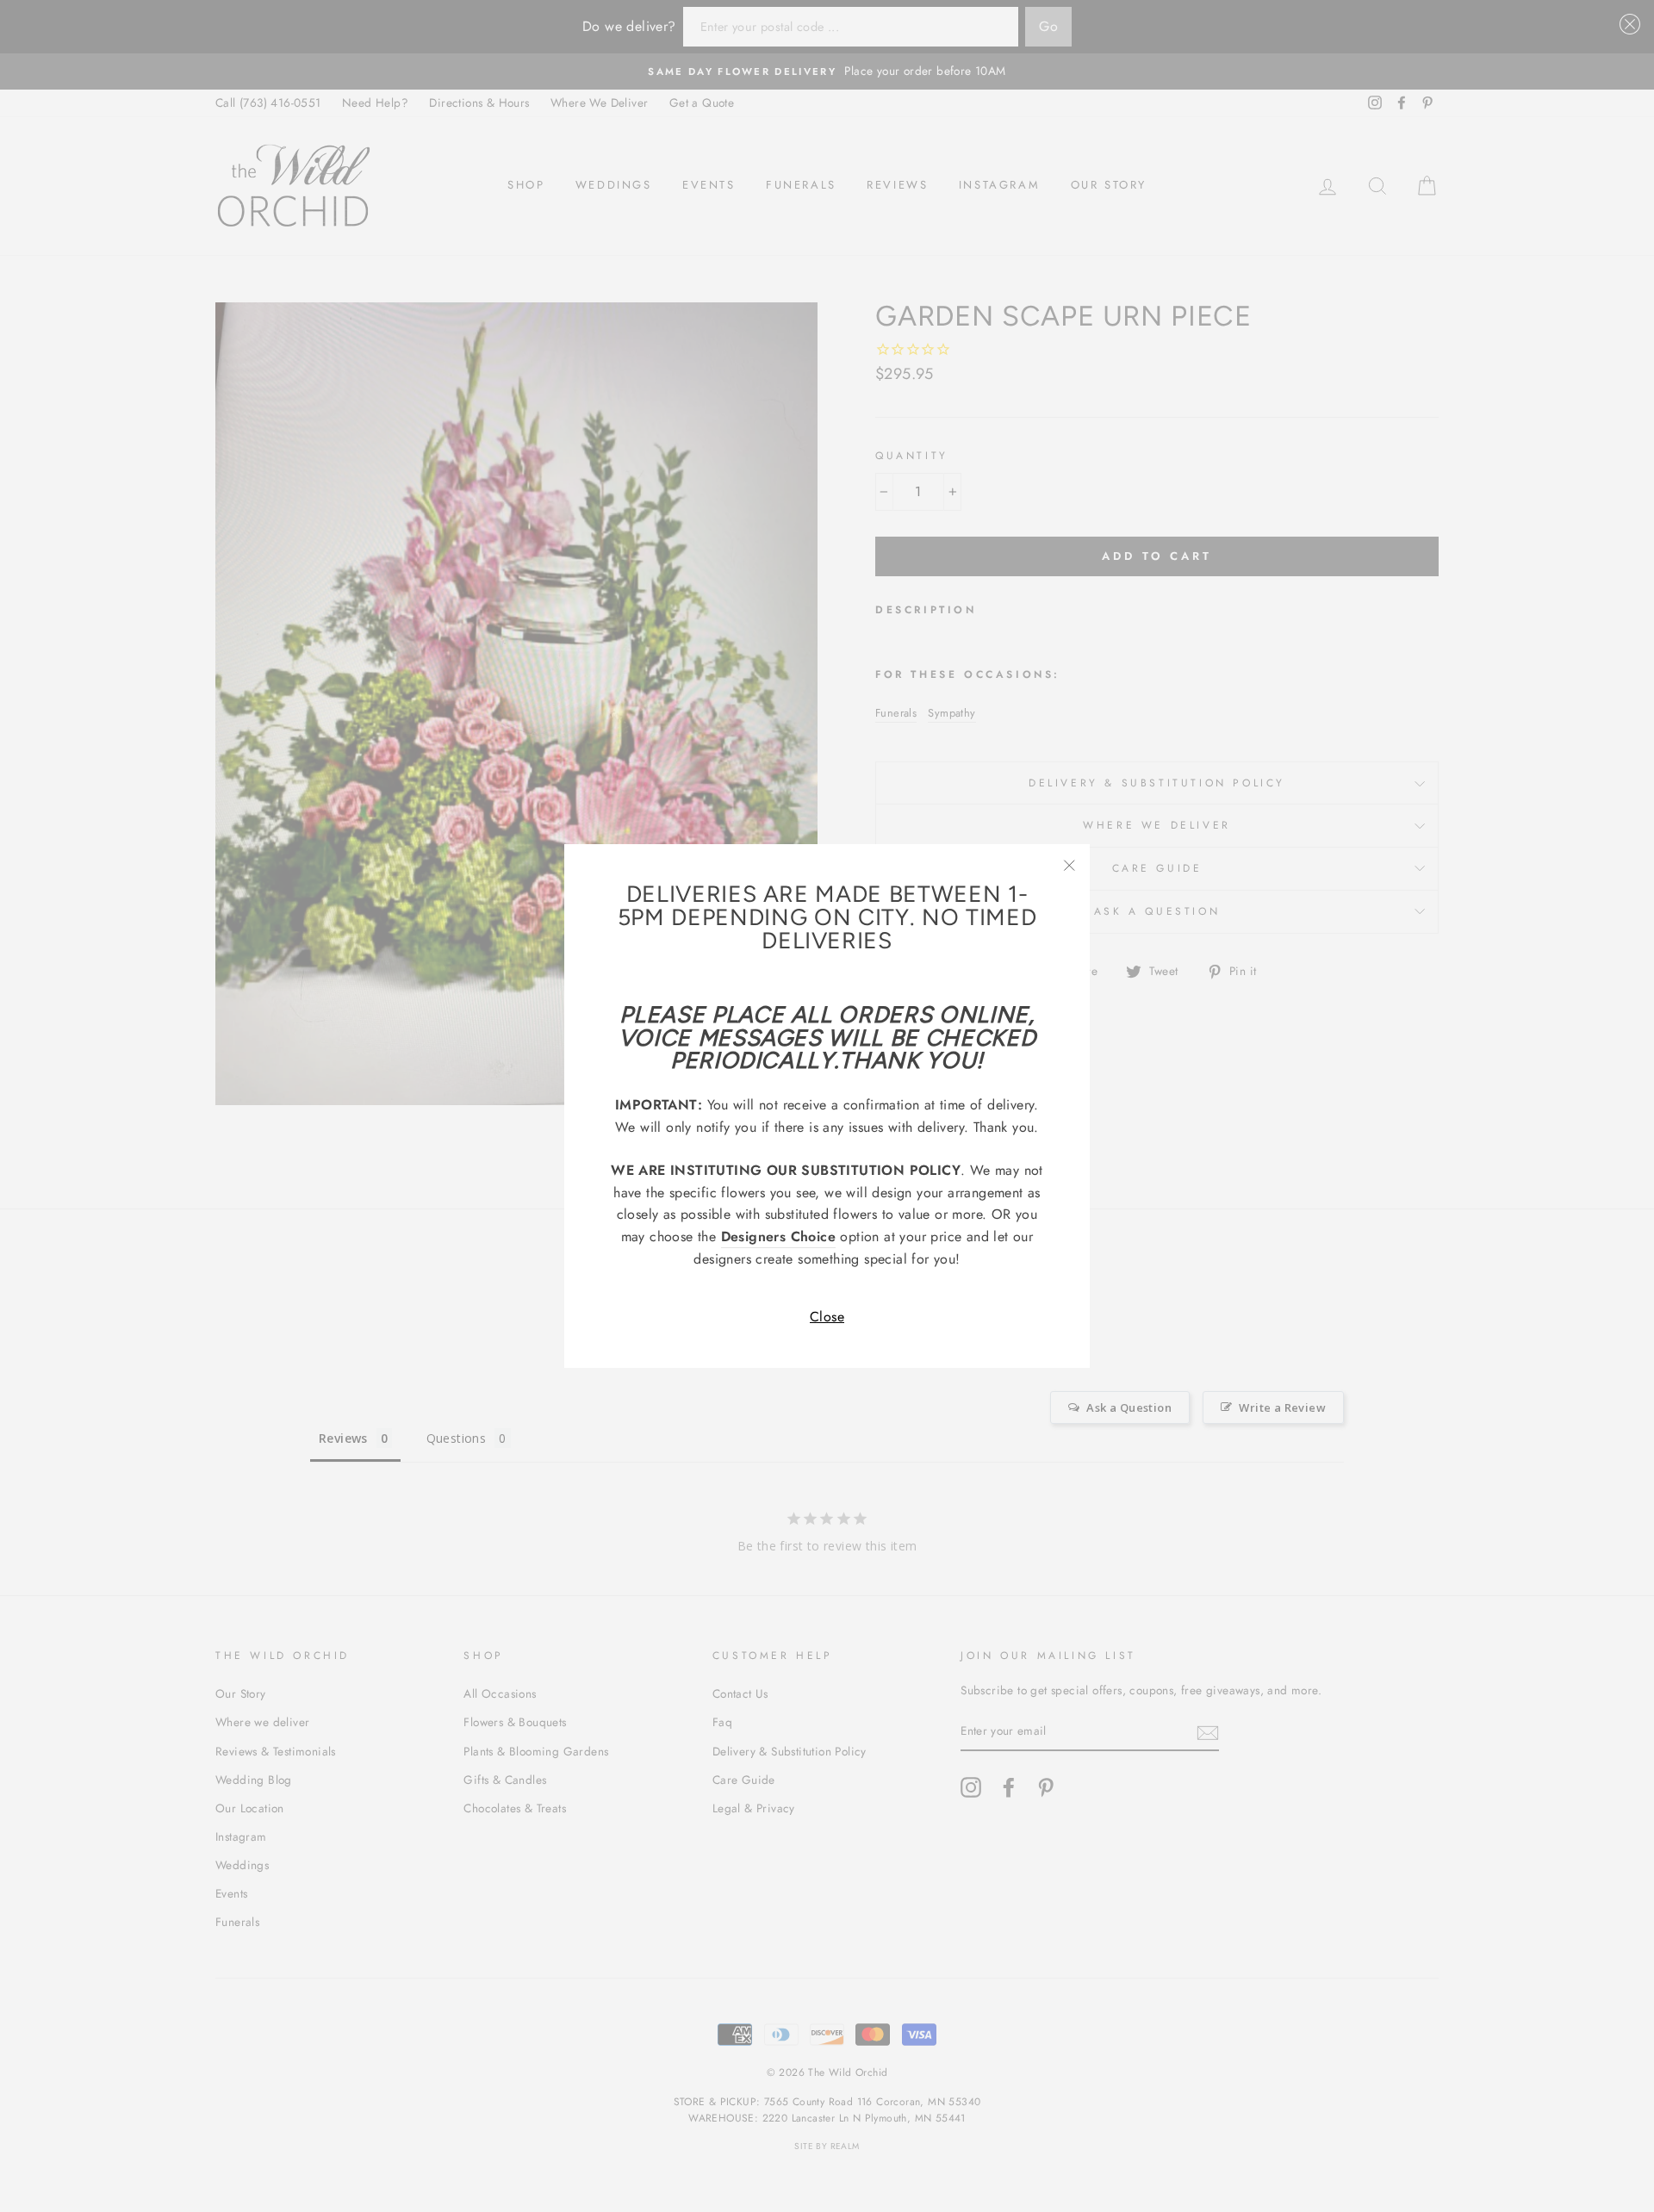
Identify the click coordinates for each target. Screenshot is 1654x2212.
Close (827, 1317)
